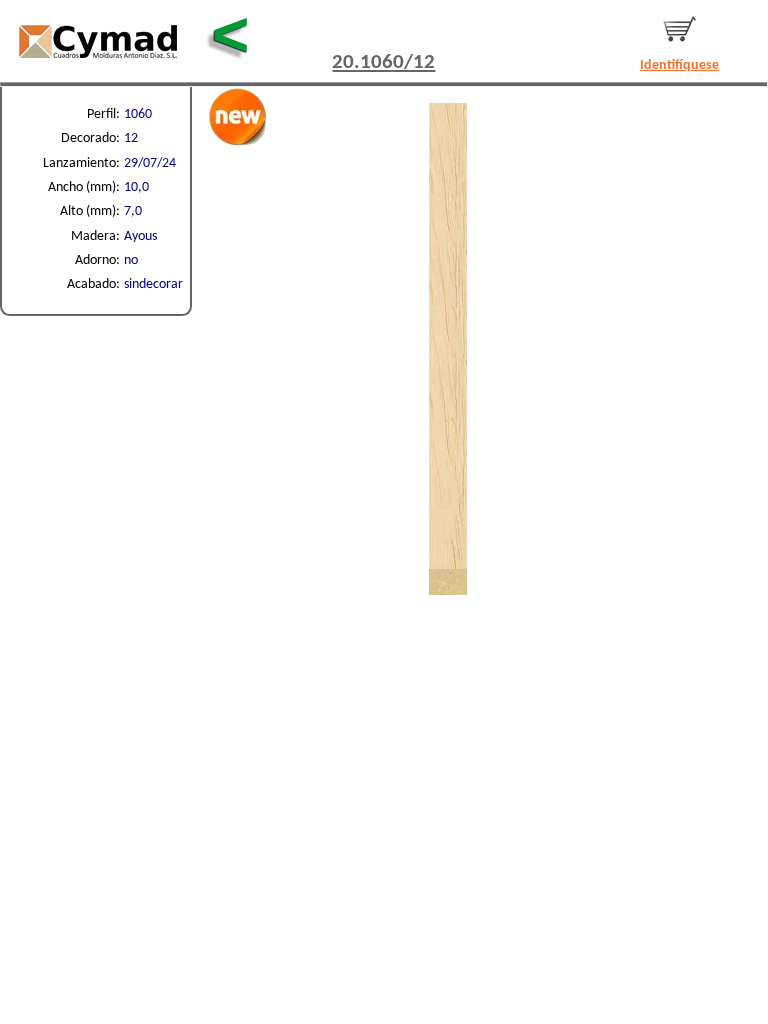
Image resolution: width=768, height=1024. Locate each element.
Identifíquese (679, 65)
